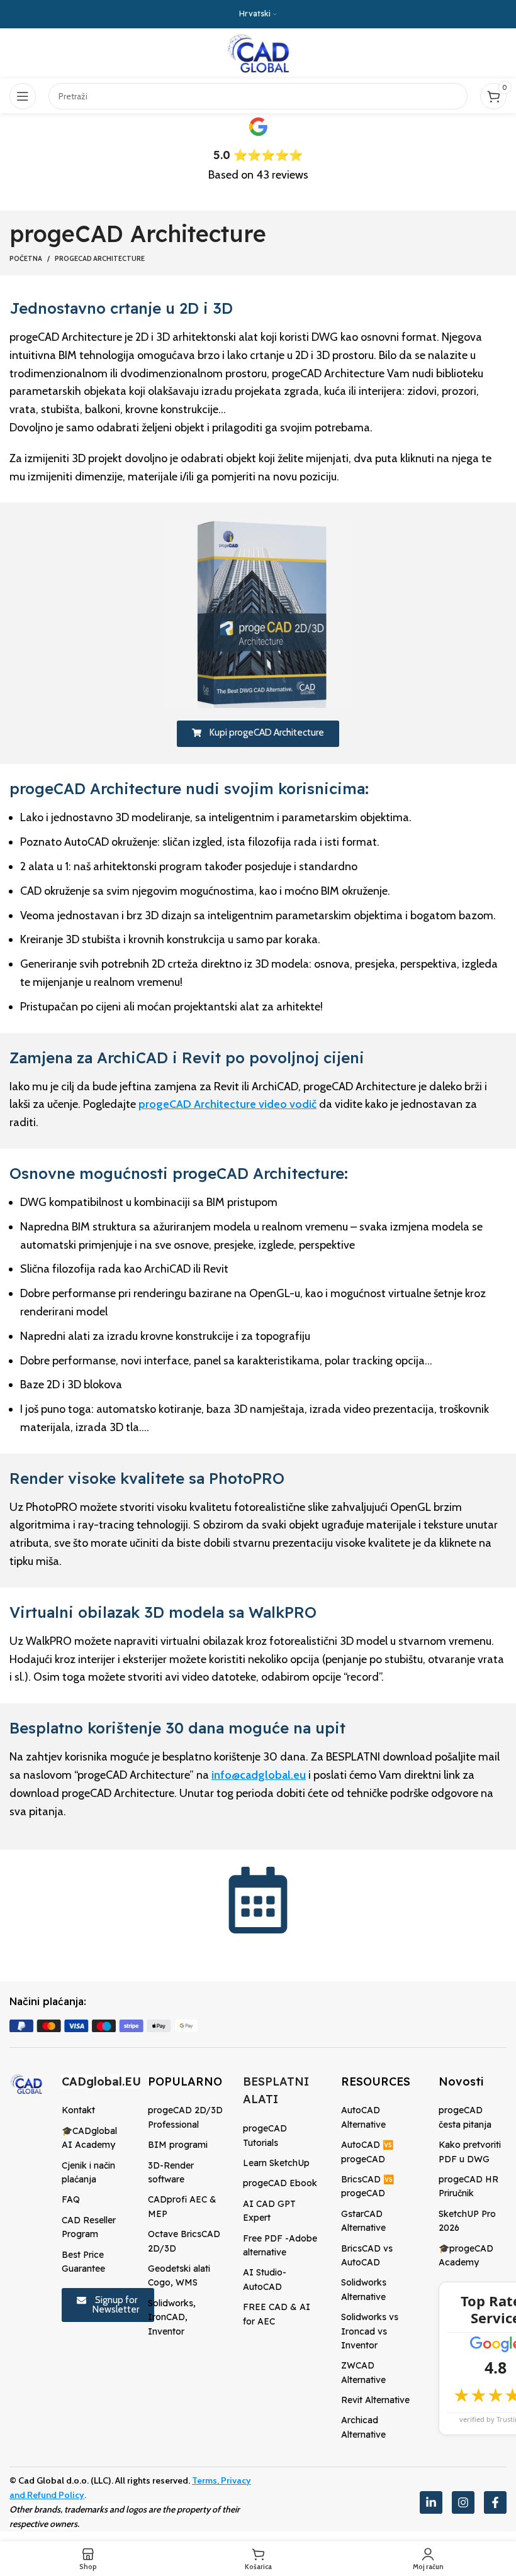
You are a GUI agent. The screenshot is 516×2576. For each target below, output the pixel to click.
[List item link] (95, 2110)
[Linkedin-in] (431, 2502)
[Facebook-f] (495, 2502)
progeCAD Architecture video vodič (227, 1104)
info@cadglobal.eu (259, 1775)
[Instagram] (463, 2502)
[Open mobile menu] (23, 96)
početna (26, 258)
